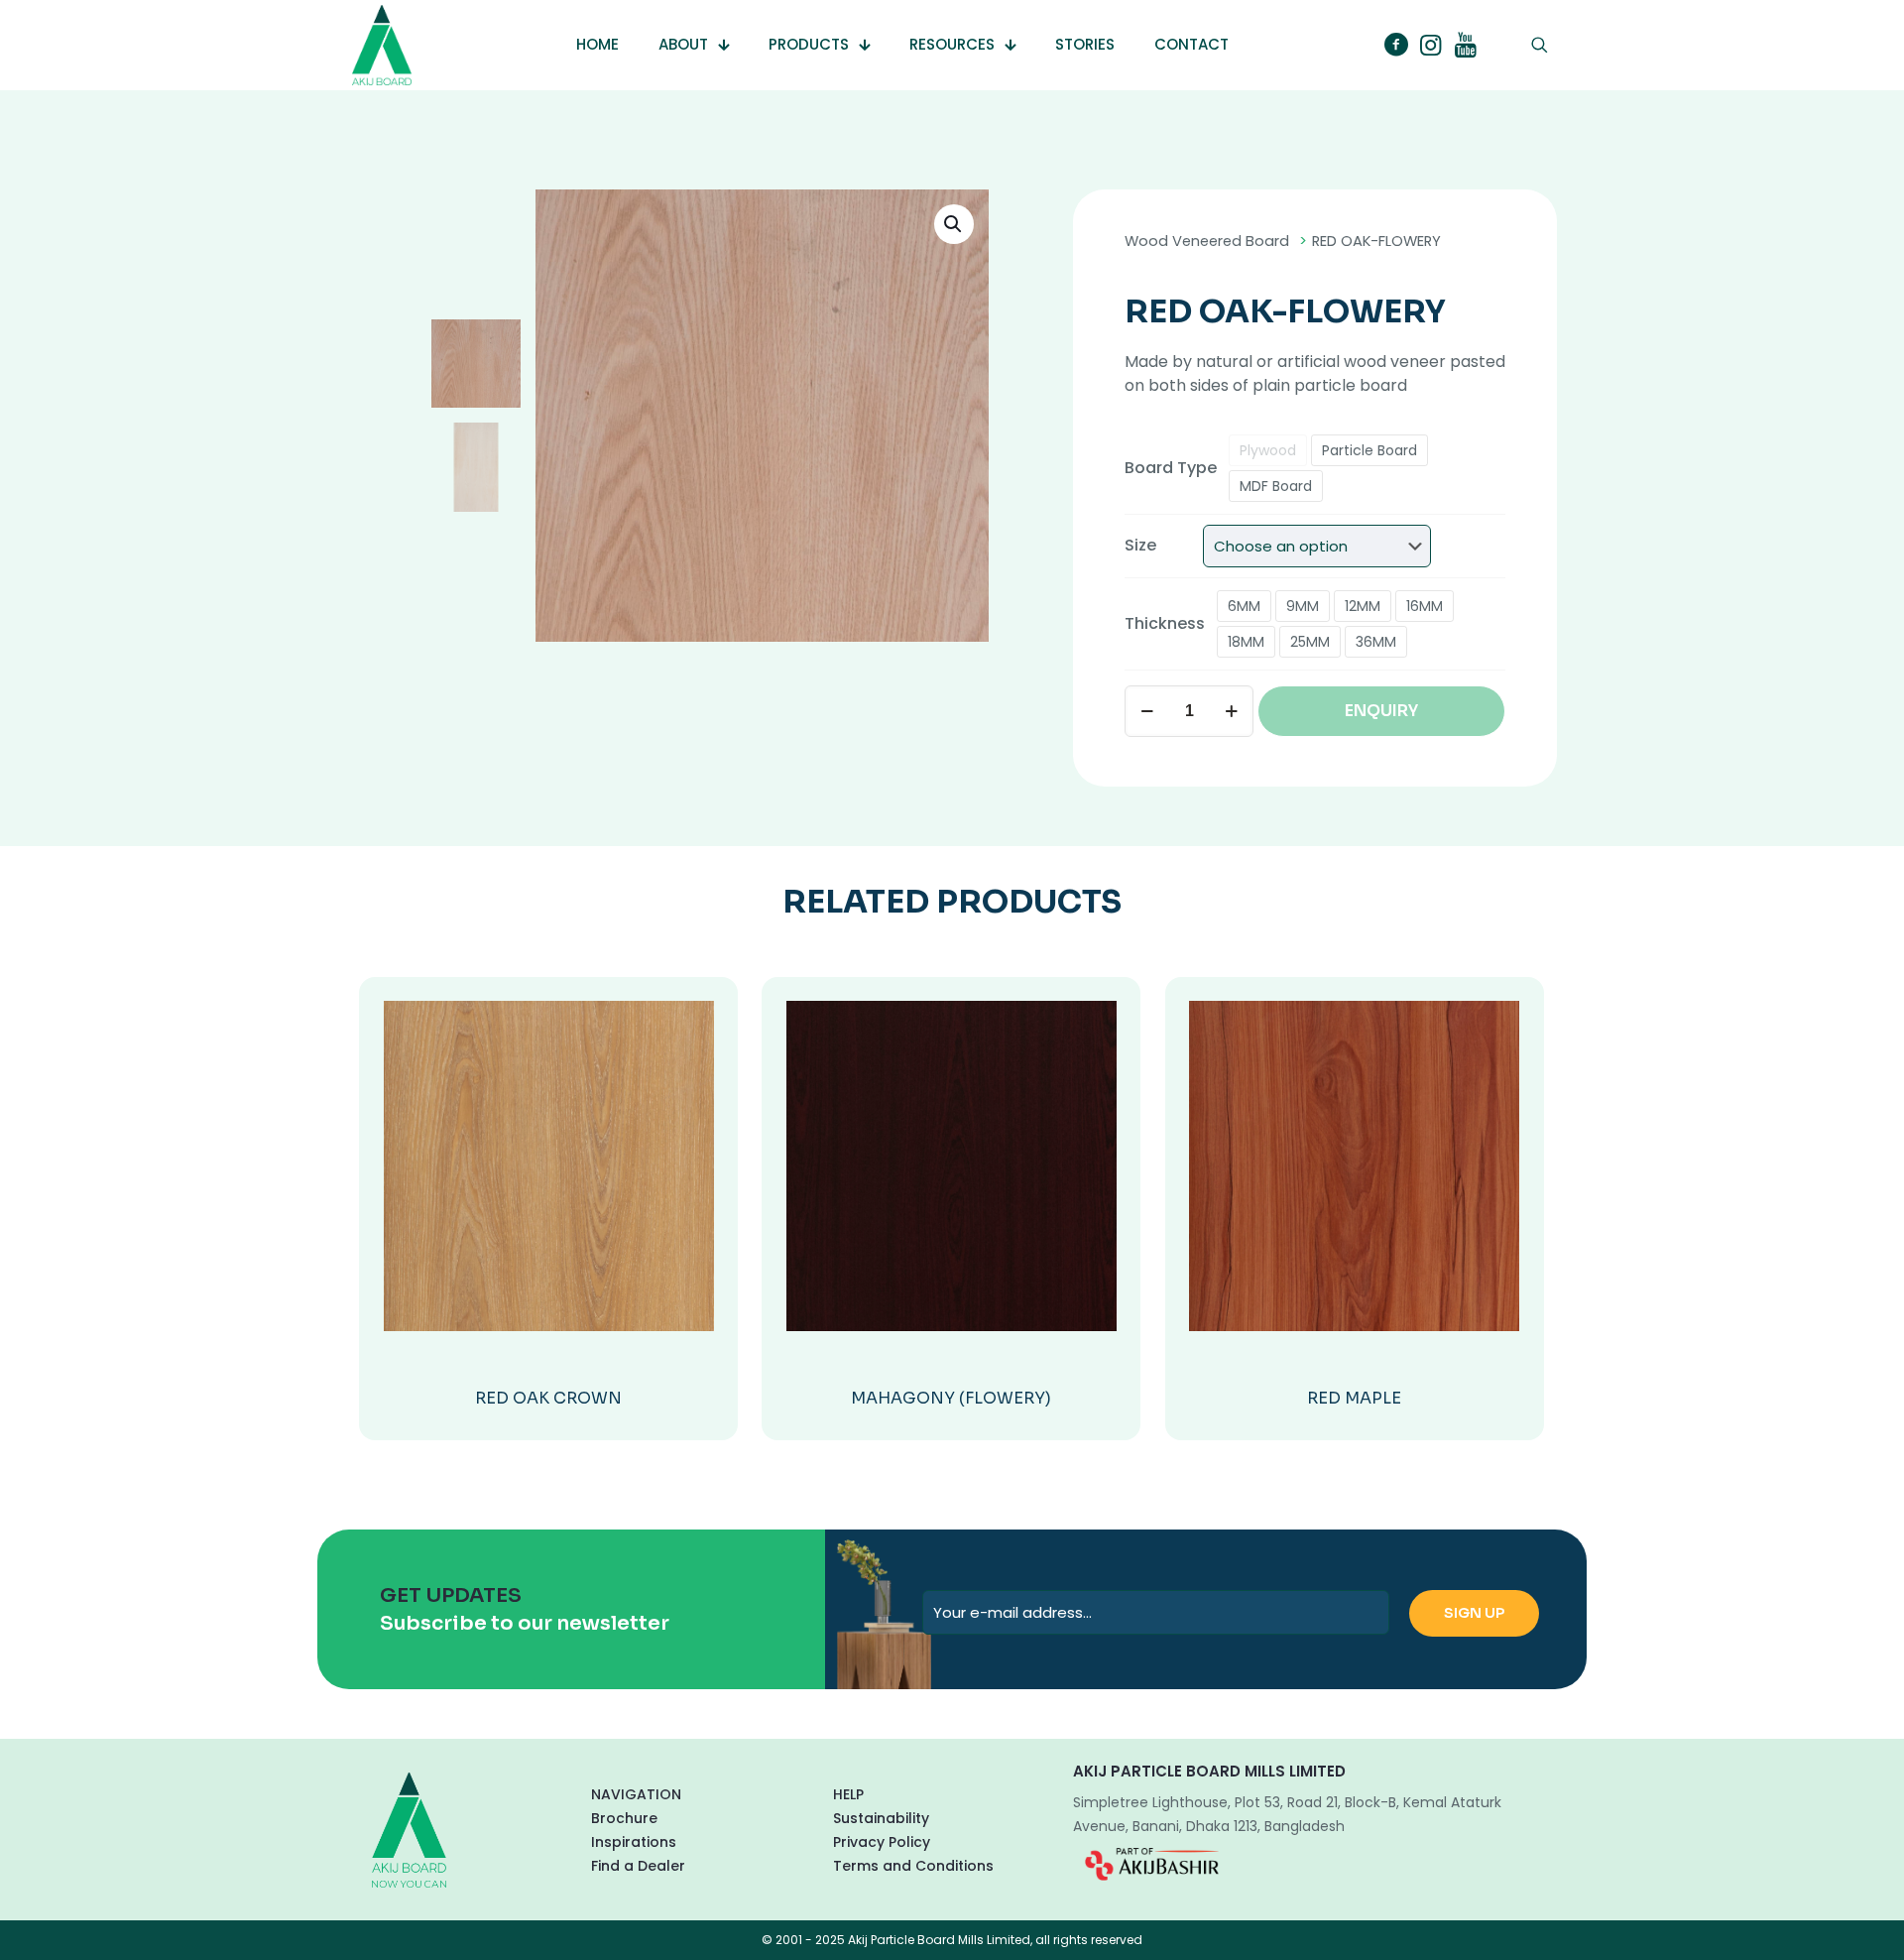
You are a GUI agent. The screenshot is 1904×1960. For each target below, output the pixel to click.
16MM (1425, 606)
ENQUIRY (1381, 711)
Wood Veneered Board (1207, 241)
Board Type (1171, 468)
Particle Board (1369, 450)
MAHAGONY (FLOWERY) (951, 1398)
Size (1140, 545)
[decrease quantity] (1147, 711)
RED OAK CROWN (548, 1398)
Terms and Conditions (913, 1866)
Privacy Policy (882, 1842)
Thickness (1165, 623)
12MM (1363, 606)
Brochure (624, 1818)
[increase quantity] (1231, 711)
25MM (1310, 642)
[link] (1152, 1864)
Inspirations (634, 1842)
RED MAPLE (1354, 1398)
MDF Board (1276, 486)
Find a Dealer (638, 1866)
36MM (1376, 642)
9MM (1303, 606)
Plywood (1268, 450)
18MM (1246, 642)
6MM (1244, 606)
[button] (954, 224)
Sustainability (881, 1818)
